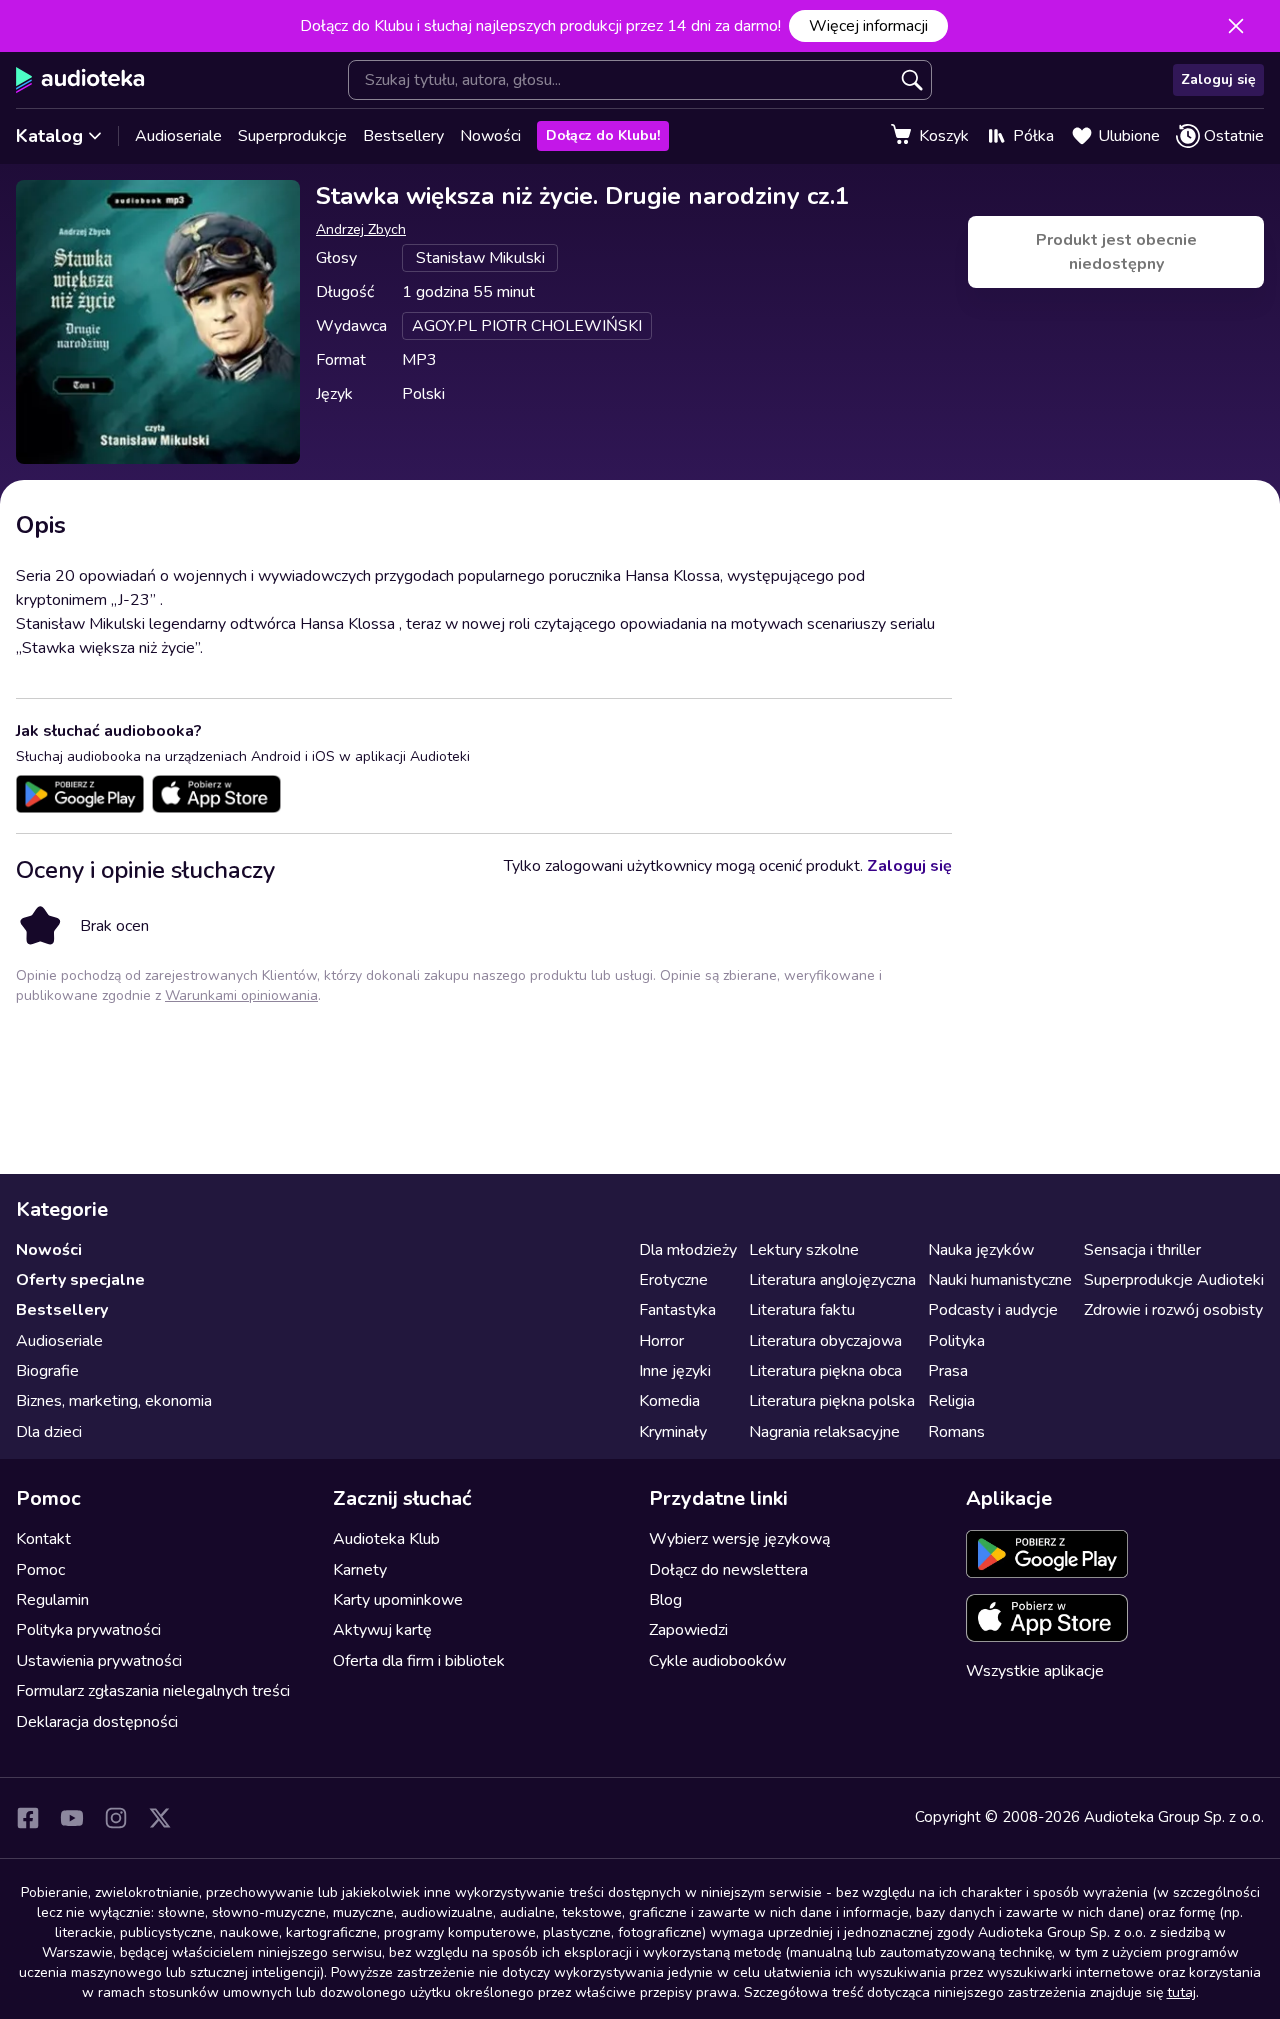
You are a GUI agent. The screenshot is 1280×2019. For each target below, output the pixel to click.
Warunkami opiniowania (241, 995)
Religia (951, 1401)
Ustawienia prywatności (99, 1661)
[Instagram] (116, 1818)
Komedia (669, 1401)
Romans (956, 1432)
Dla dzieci (49, 1432)
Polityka (956, 1341)
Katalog (49, 136)
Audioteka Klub (386, 1539)
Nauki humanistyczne (1000, 1280)
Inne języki (675, 1371)
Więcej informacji (868, 26)
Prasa (948, 1371)
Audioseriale (178, 136)
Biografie (47, 1371)
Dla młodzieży (688, 1250)
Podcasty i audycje (993, 1310)
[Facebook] (28, 1818)
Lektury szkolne (804, 1250)
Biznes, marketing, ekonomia (114, 1401)
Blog (665, 1600)
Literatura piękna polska (832, 1401)
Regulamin (52, 1600)
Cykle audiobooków (717, 1661)
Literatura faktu (802, 1310)
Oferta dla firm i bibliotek (419, 1661)
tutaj (1181, 1992)
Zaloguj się (1218, 79)
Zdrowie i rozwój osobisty (1173, 1310)
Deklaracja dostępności (97, 1722)
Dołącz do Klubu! (603, 135)
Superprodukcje (292, 136)
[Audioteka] (80, 80)
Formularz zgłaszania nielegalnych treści (153, 1691)
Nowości (490, 136)
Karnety (360, 1570)
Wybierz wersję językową (739, 1539)
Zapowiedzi (688, 1630)
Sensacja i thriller (1142, 1250)
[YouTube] (72, 1818)
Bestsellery (403, 136)
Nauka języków (981, 1250)
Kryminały (673, 1432)
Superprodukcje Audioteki (1174, 1280)
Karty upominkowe (398, 1600)
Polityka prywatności (88, 1630)
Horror (661, 1341)
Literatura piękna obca (825, 1371)
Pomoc (40, 1570)
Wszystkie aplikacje (1035, 1671)
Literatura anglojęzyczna (832, 1280)
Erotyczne (673, 1280)
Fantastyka (677, 1310)
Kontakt (43, 1539)
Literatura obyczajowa (825, 1341)
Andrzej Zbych (361, 229)
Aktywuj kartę (382, 1630)
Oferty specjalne (80, 1280)
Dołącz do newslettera (728, 1570)
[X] (160, 1818)
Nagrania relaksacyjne (824, 1432)
